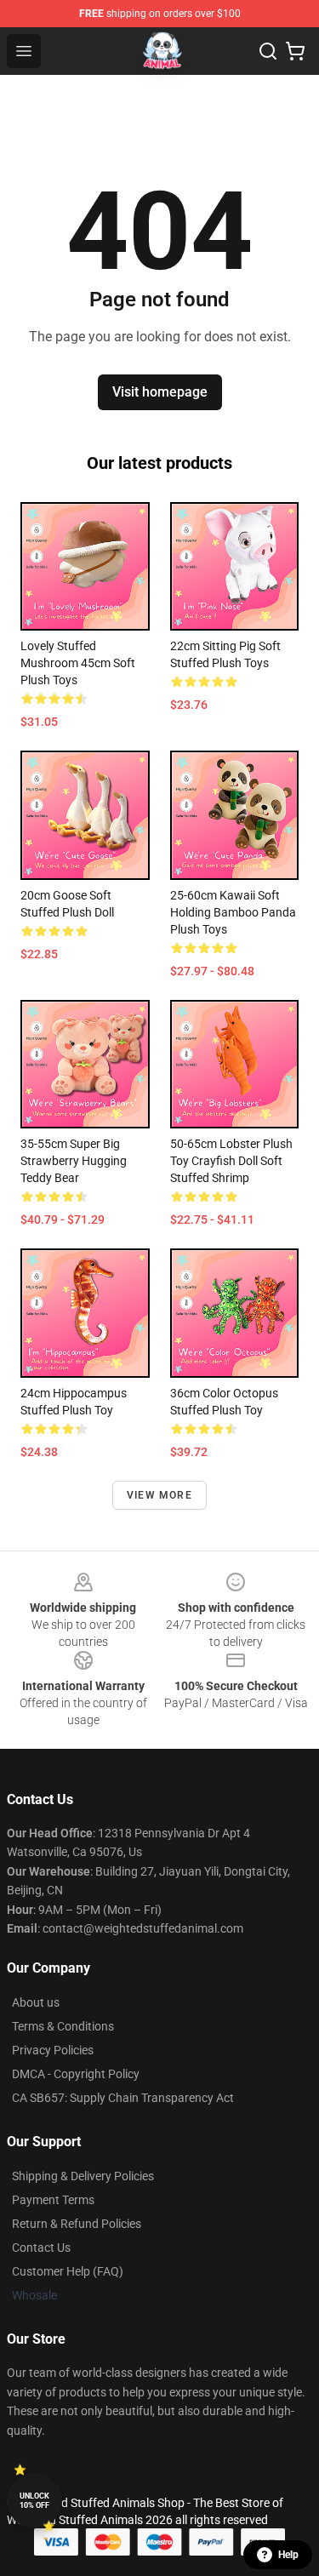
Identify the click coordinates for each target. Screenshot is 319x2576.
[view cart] (295, 51)
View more (159, 1495)
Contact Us (41, 2248)
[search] (268, 51)
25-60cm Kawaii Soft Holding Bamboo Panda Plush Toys (233, 912)
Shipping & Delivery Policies (83, 2176)
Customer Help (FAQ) (68, 2271)
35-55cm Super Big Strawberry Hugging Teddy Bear (74, 1161)
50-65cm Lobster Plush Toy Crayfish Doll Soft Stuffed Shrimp (231, 1161)
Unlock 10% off (34, 2501)
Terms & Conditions (63, 2026)
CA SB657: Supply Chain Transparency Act (123, 2098)
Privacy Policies (53, 2050)
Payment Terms (53, 2200)
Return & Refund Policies (77, 2224)
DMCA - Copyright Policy (76, 2074)
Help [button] (288, 2555)
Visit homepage (160, 392)
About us (36, 2002)
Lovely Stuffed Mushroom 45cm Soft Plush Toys (78, 663)
